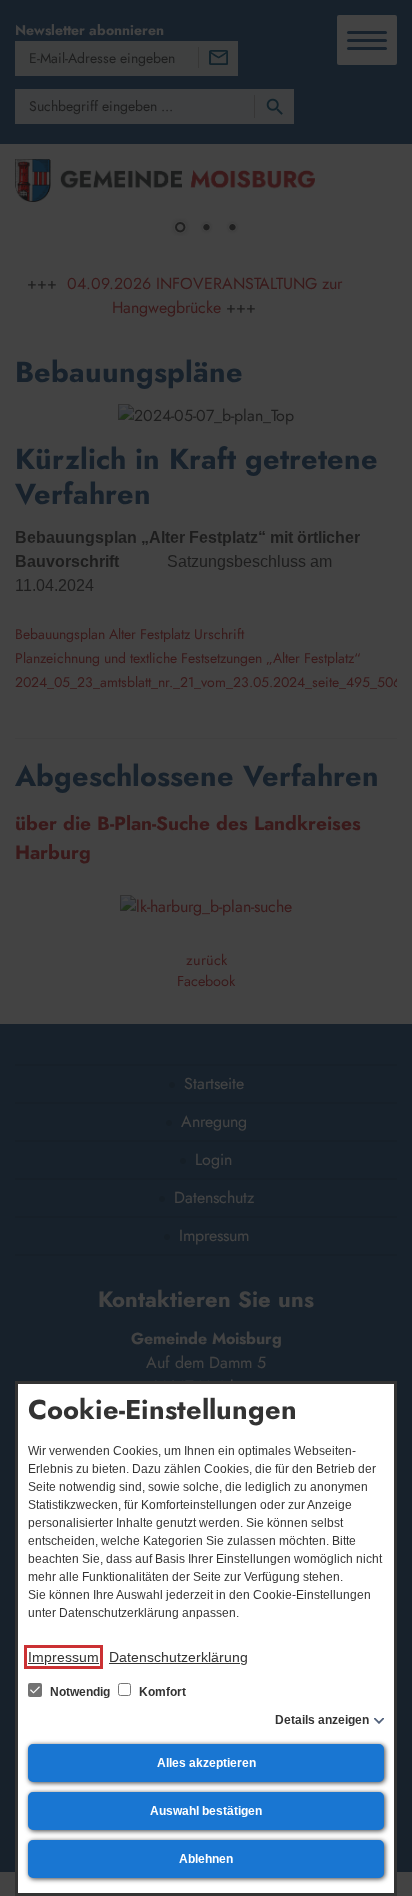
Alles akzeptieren (206, 1763)
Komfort (161, 1692)
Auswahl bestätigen (206, 1811)
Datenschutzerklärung (178, 1657)
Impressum (63, 1657)
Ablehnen (206, 1859)
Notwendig (80, 1692)
